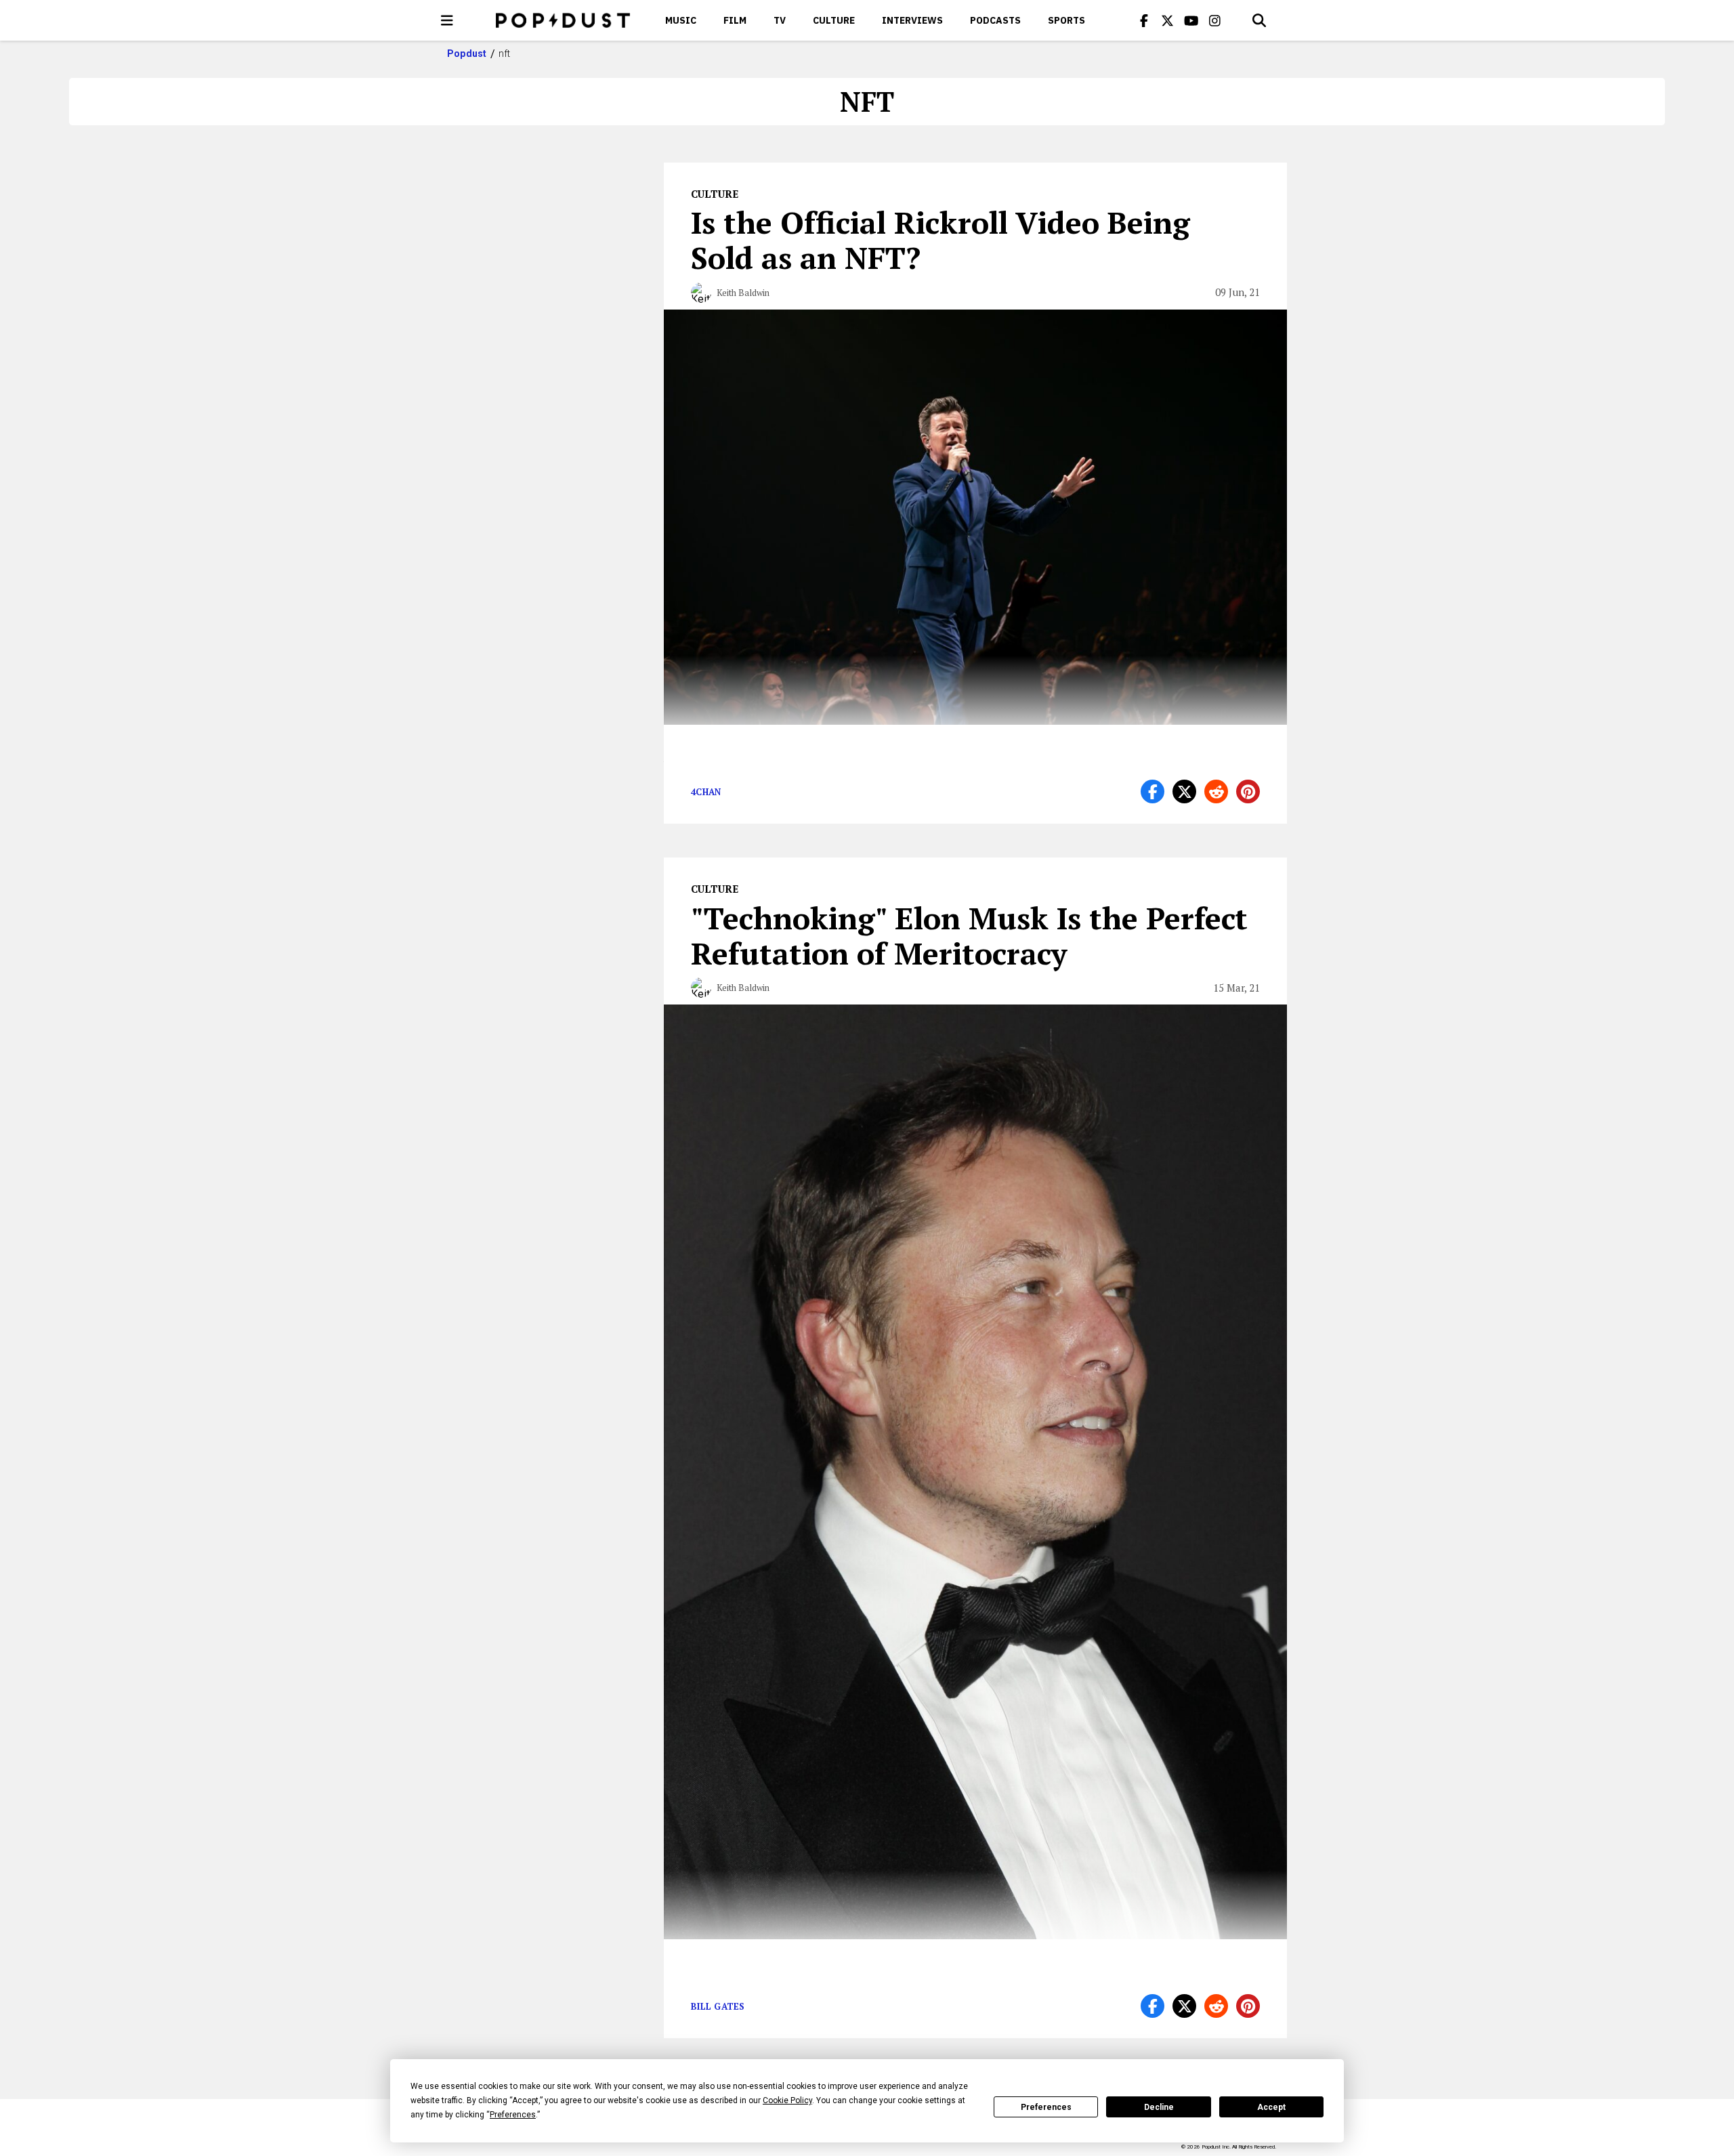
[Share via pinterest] (1248, 791)
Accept (1271, 2107)
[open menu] (447, 20)
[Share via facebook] (1153, 791)
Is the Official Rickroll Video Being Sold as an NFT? (940, 240)
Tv (780, 20)
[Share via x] (1184, 791)
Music (681, 20)
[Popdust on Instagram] (1215, 20)
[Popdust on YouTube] (1191, 20)
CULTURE (834, 20)
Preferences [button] (513, 2115)
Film (735, 20)
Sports (1066, 20)
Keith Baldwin (743, 293)
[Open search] (1259, 20)
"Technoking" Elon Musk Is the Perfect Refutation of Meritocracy (969, 935)
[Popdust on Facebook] (1144, 20)
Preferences (1046, 2107)
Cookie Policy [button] (787, 2100)
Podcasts (995, 20)
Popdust (467, 54)
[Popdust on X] (1168, 20)
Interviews (912, 20)
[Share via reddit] (1216, 791)
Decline (1159, 2107)
